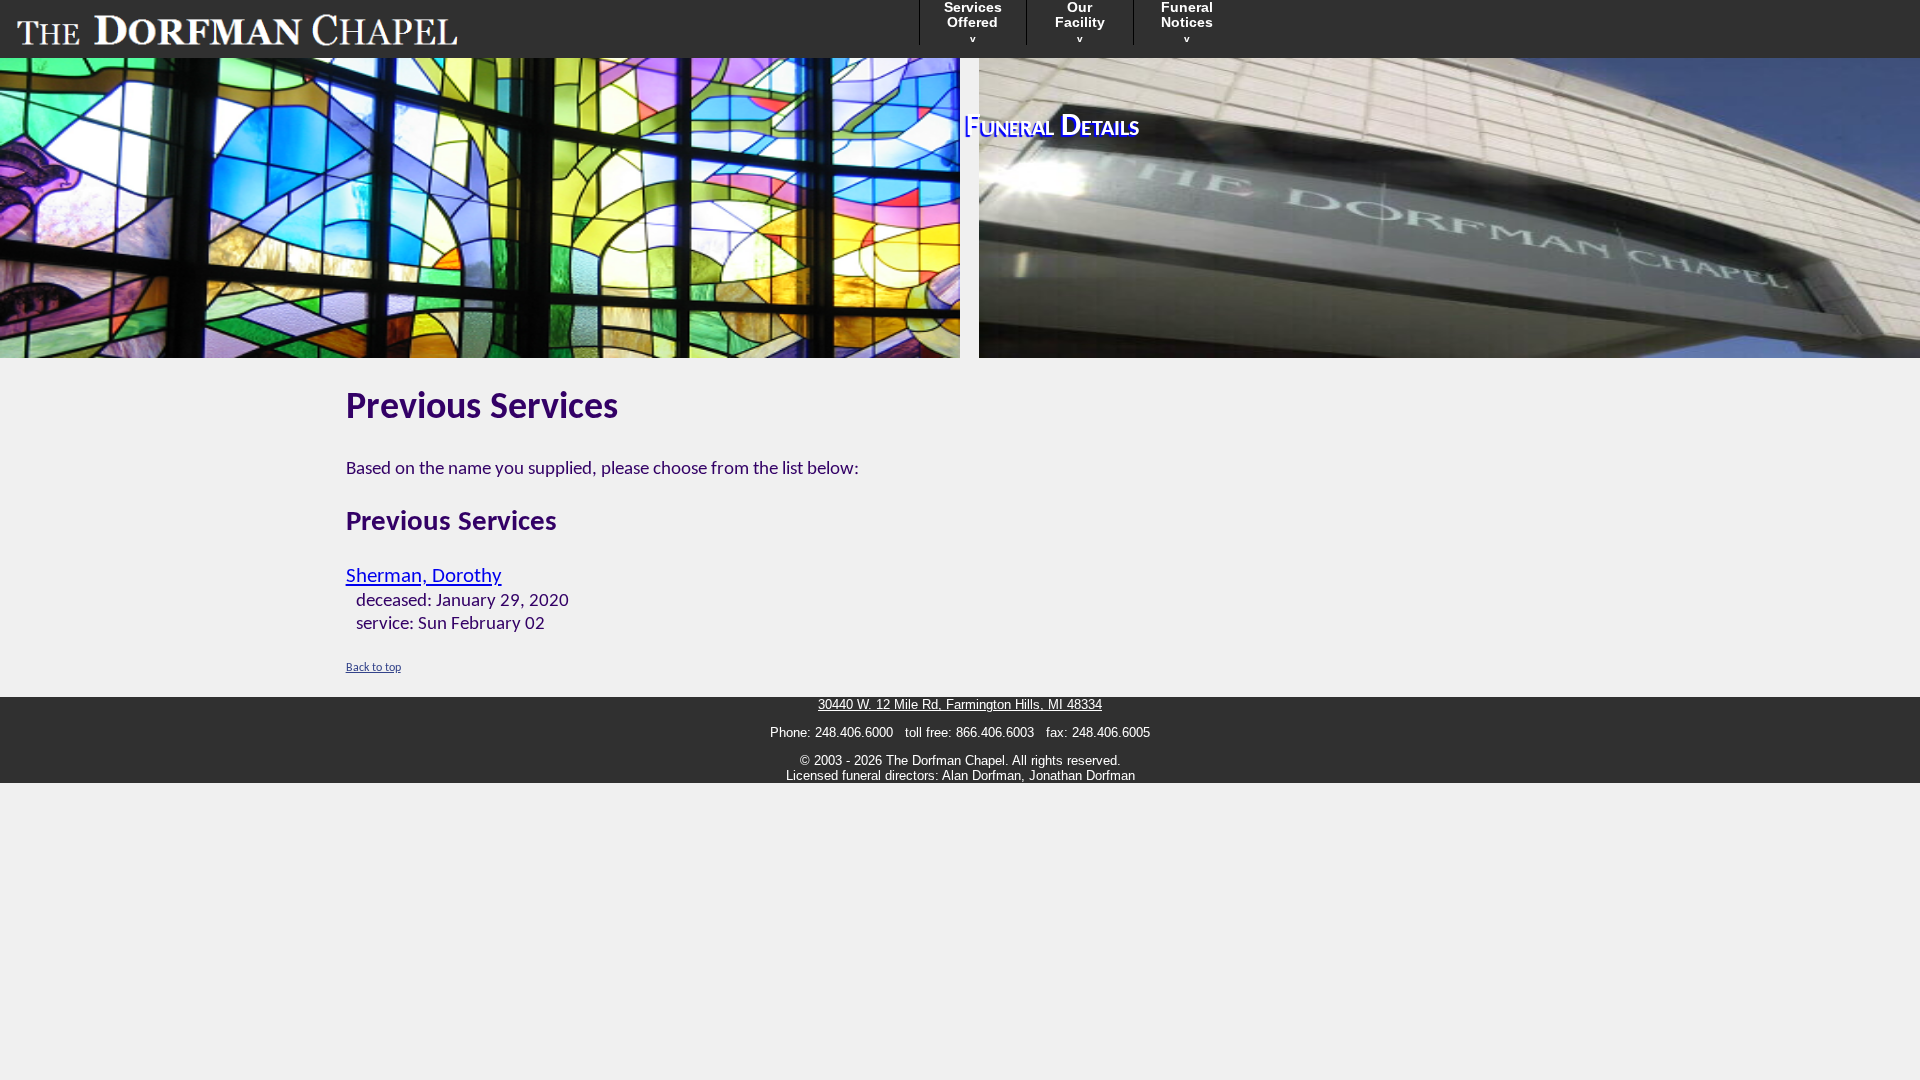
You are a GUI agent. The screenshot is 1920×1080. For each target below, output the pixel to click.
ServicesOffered (973, 22)
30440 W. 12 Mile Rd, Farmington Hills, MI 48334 (960, 704)
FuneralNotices (1187, 22)
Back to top (373, 668)
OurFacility (1080, 22)
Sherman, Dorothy (424, 576)
